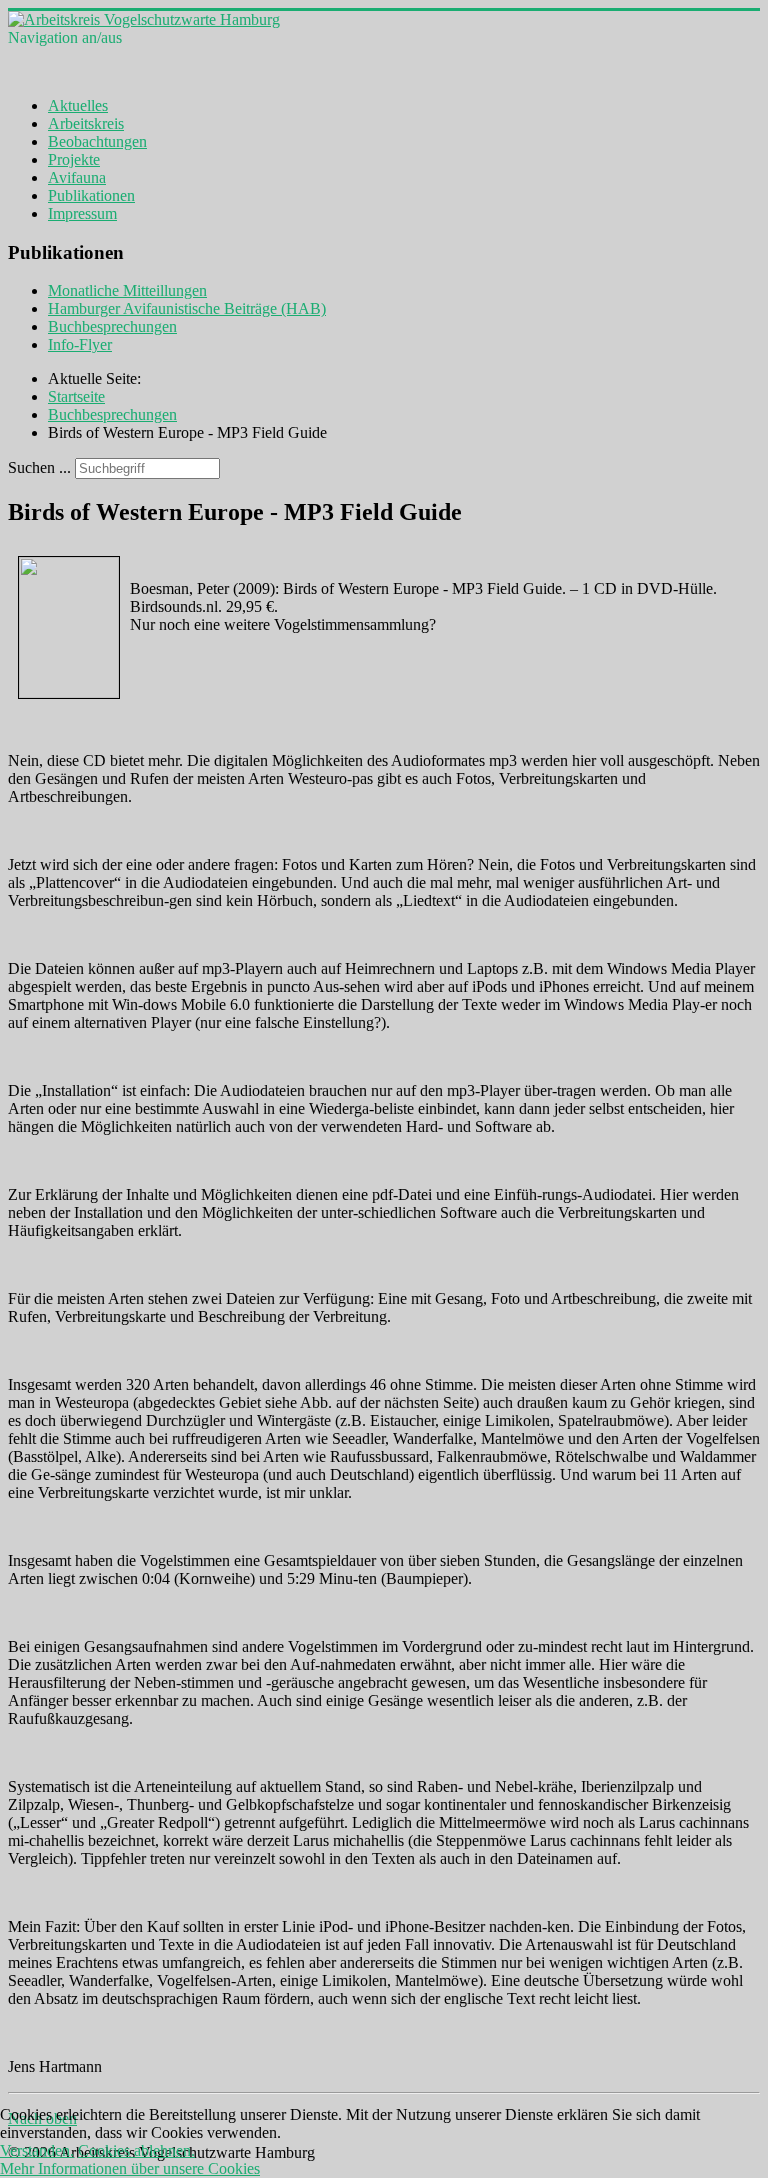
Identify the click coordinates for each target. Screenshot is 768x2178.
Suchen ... (39, 467)
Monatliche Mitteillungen (127, 290)
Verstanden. (37, 2150)
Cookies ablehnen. (136, 2150)
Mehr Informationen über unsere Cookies (130, 2168)
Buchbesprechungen (112, 326)
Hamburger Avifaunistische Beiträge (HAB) (187, 308)
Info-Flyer (80, 344)
